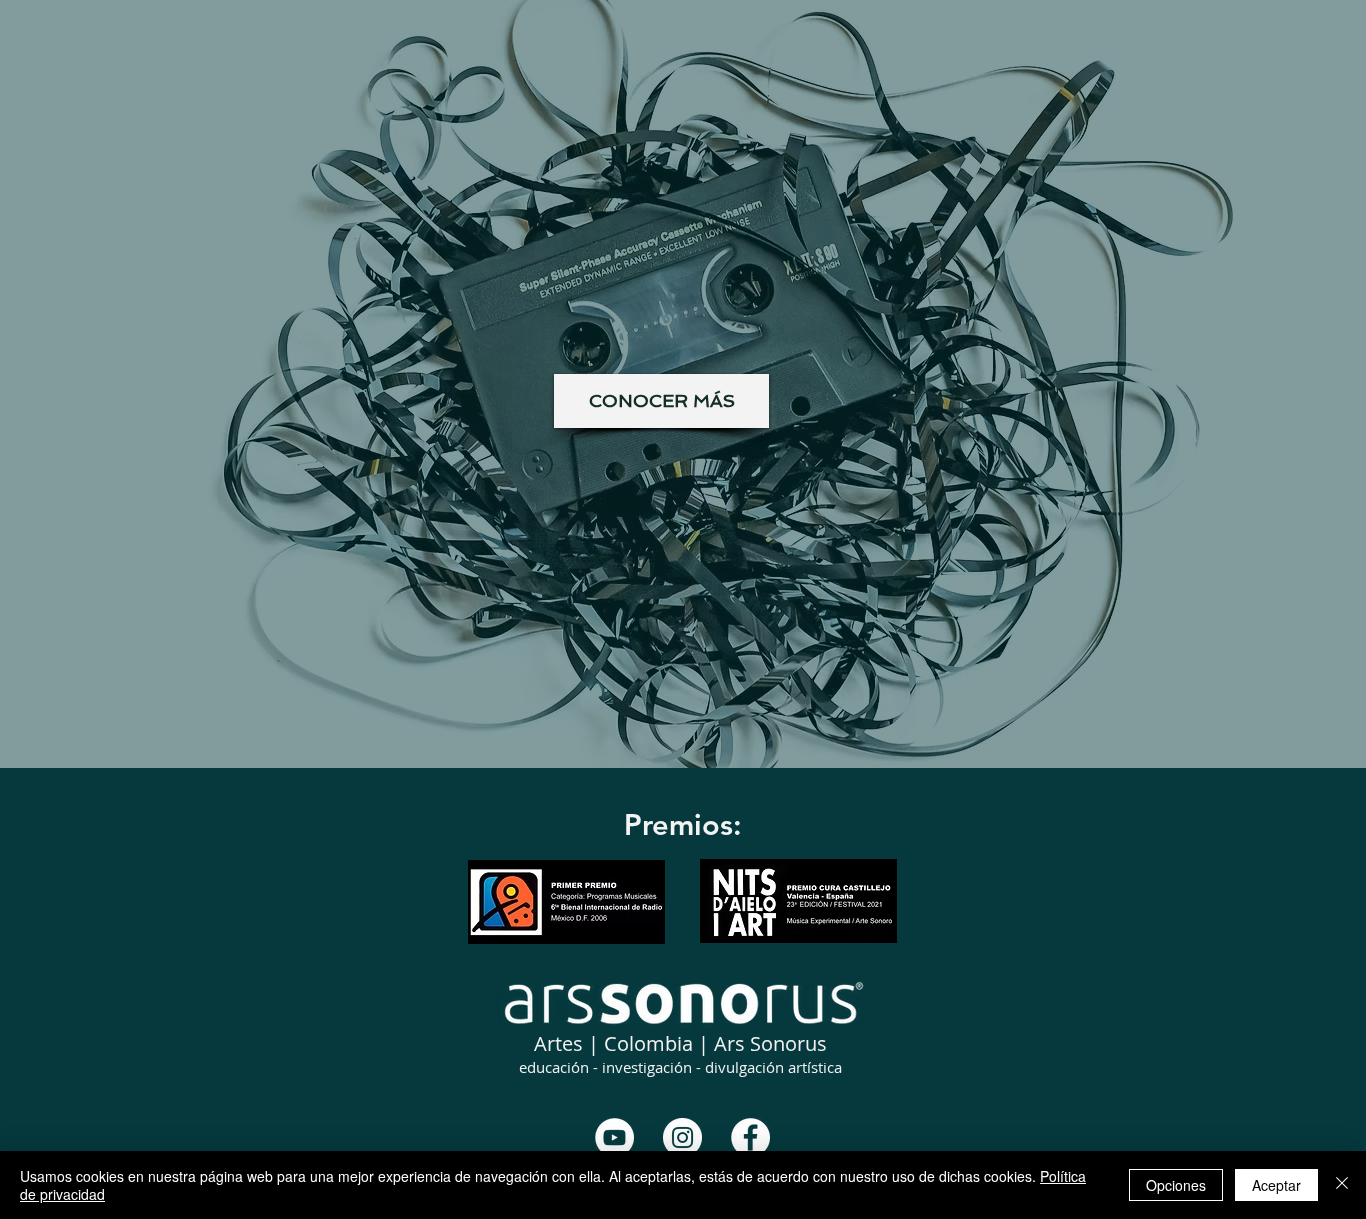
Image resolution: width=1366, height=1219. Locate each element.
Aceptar (1276, 1185)
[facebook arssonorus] (750, 1137)
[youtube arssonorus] (614, 1137)
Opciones (1176, 1185)
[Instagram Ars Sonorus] (682, 1137)
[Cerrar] (1342, 1185)
